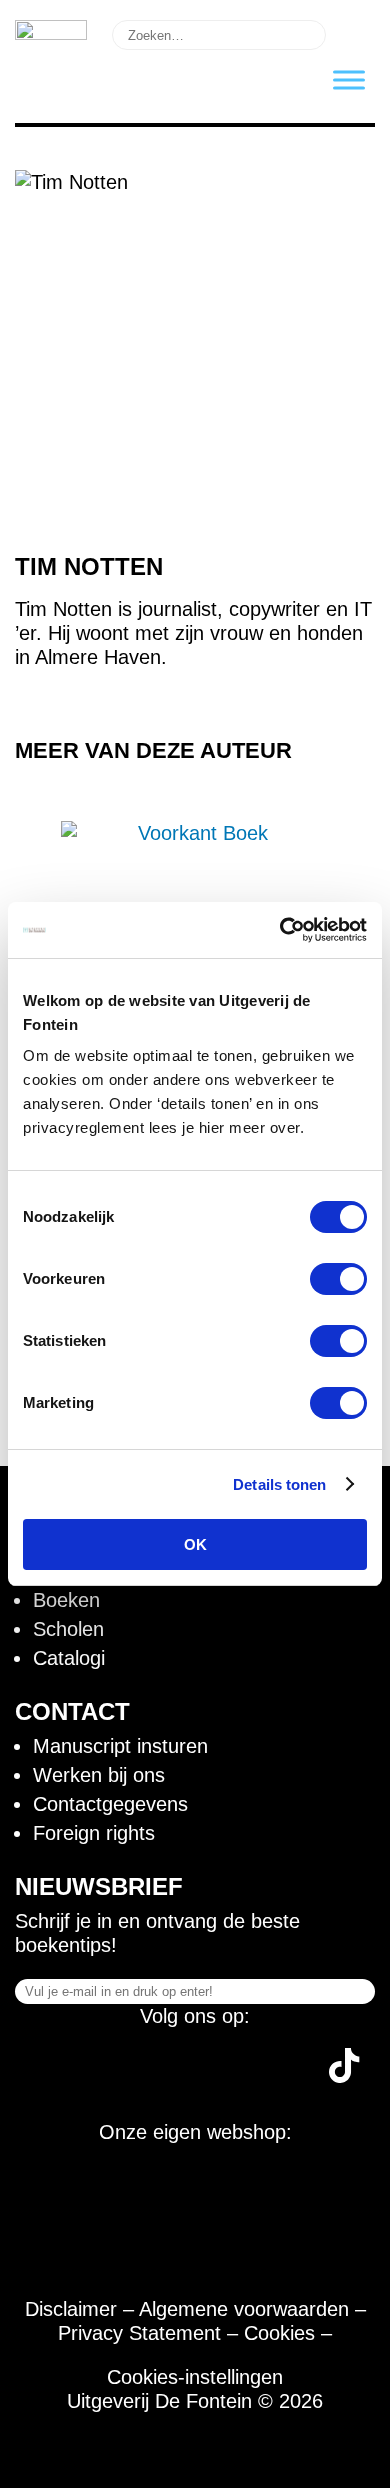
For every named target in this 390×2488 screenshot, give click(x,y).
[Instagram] (124, 2076)
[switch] (338, 1279)
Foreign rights (94, 1833)
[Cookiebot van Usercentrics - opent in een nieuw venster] (280, 930)
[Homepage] (51, 33)
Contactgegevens (110, 1804)
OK (195, 1544)
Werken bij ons (99, 1775)
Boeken (66, 1600)
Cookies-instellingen (195, 2377)
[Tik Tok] (344, 2076)
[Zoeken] (353, 33)
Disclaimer (71, 2309)
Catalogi (69, 1658)
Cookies (279, 2333)
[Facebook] (49, 2076)
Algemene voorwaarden (244, 2309)
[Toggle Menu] (349, 79)
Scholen (68, 1629)
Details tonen (279, 1484)
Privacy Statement (139, 2333)
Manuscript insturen (120, 1746)
